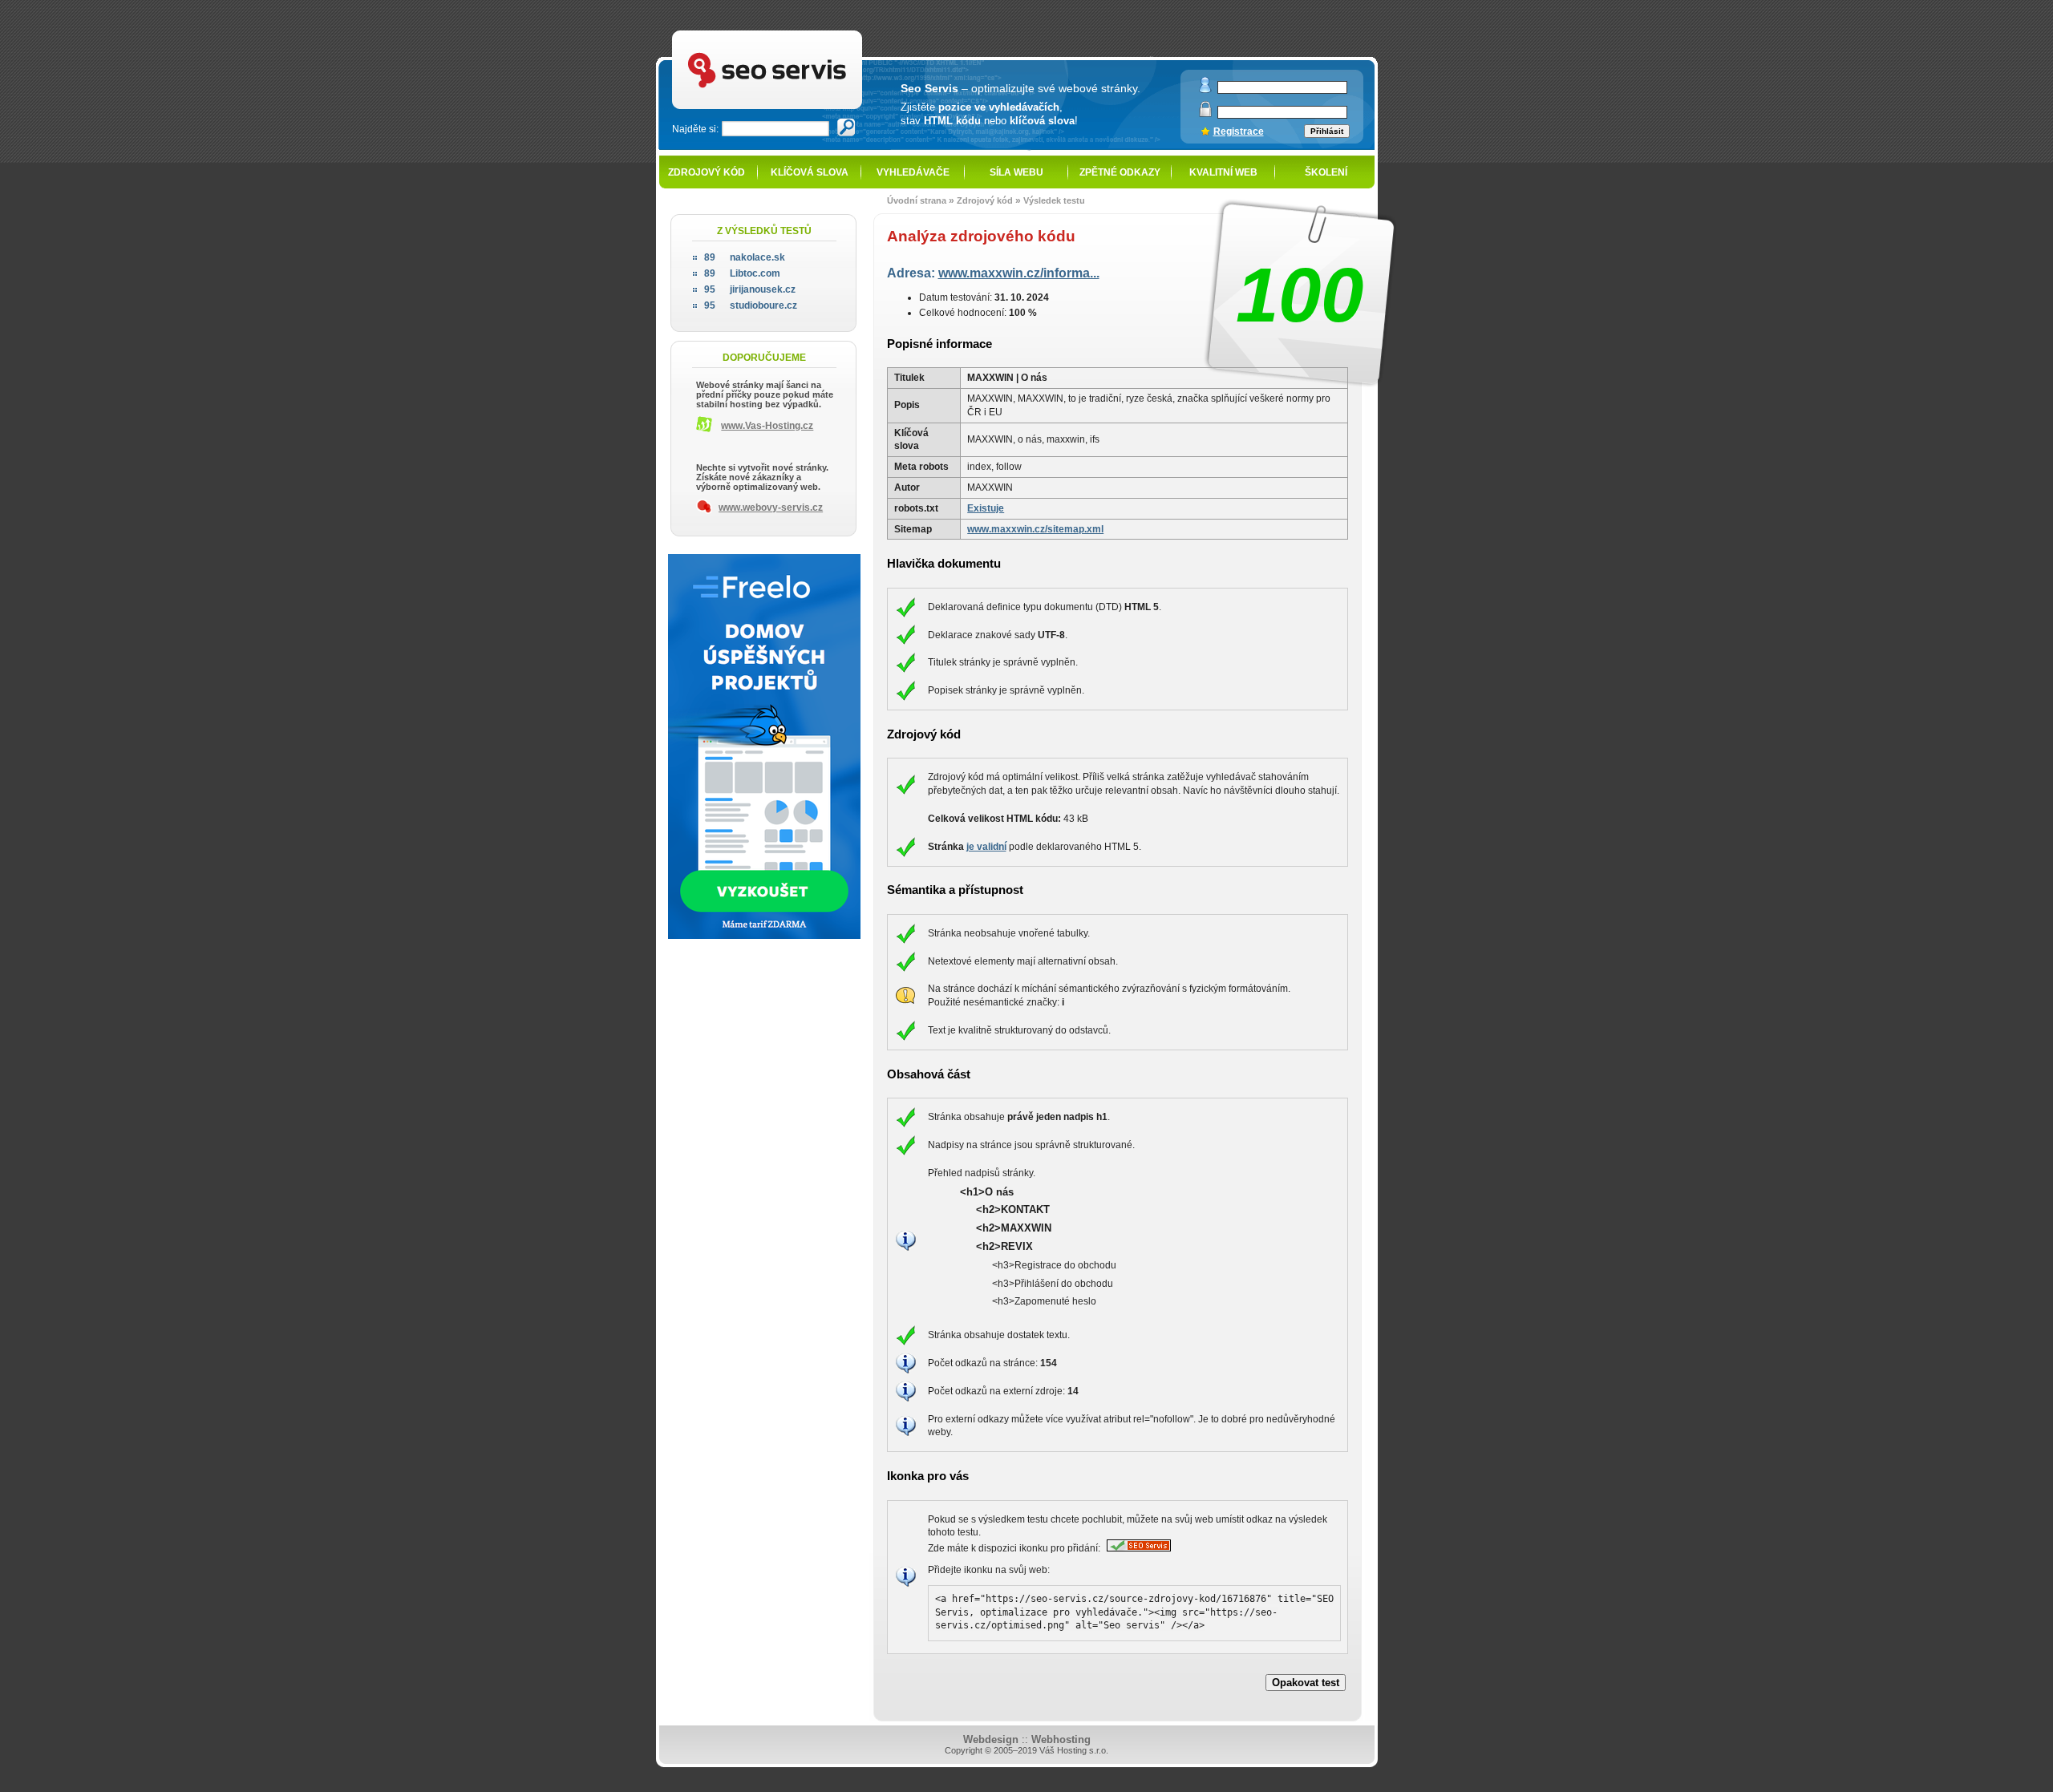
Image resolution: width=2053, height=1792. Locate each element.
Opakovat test (1306, 1683)
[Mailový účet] (1205, 89)
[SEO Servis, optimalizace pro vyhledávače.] (1137, 1548)
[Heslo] (1205, 113)
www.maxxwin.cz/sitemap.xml (1035, 529)
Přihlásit (1327, 131)
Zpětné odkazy (1120, 172)
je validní (986, 847)
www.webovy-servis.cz (771, 508)
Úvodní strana (917, 200)
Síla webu (1016, 172)
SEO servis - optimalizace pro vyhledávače (803, 32)
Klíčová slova (810, 172)
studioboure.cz (751, 305)
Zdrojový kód (707, 172)
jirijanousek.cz (750, 289)
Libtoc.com (742, 273)
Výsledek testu (1054, 200)
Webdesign (991, 1739)
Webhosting (1061, 1739)
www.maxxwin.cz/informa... (1019, 273)
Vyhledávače (913, 172)
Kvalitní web (1223, 172)
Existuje (986, 508)
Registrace (1239, 131)
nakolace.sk (745, 257)
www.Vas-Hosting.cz (767, 426)
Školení (1326, 172)
